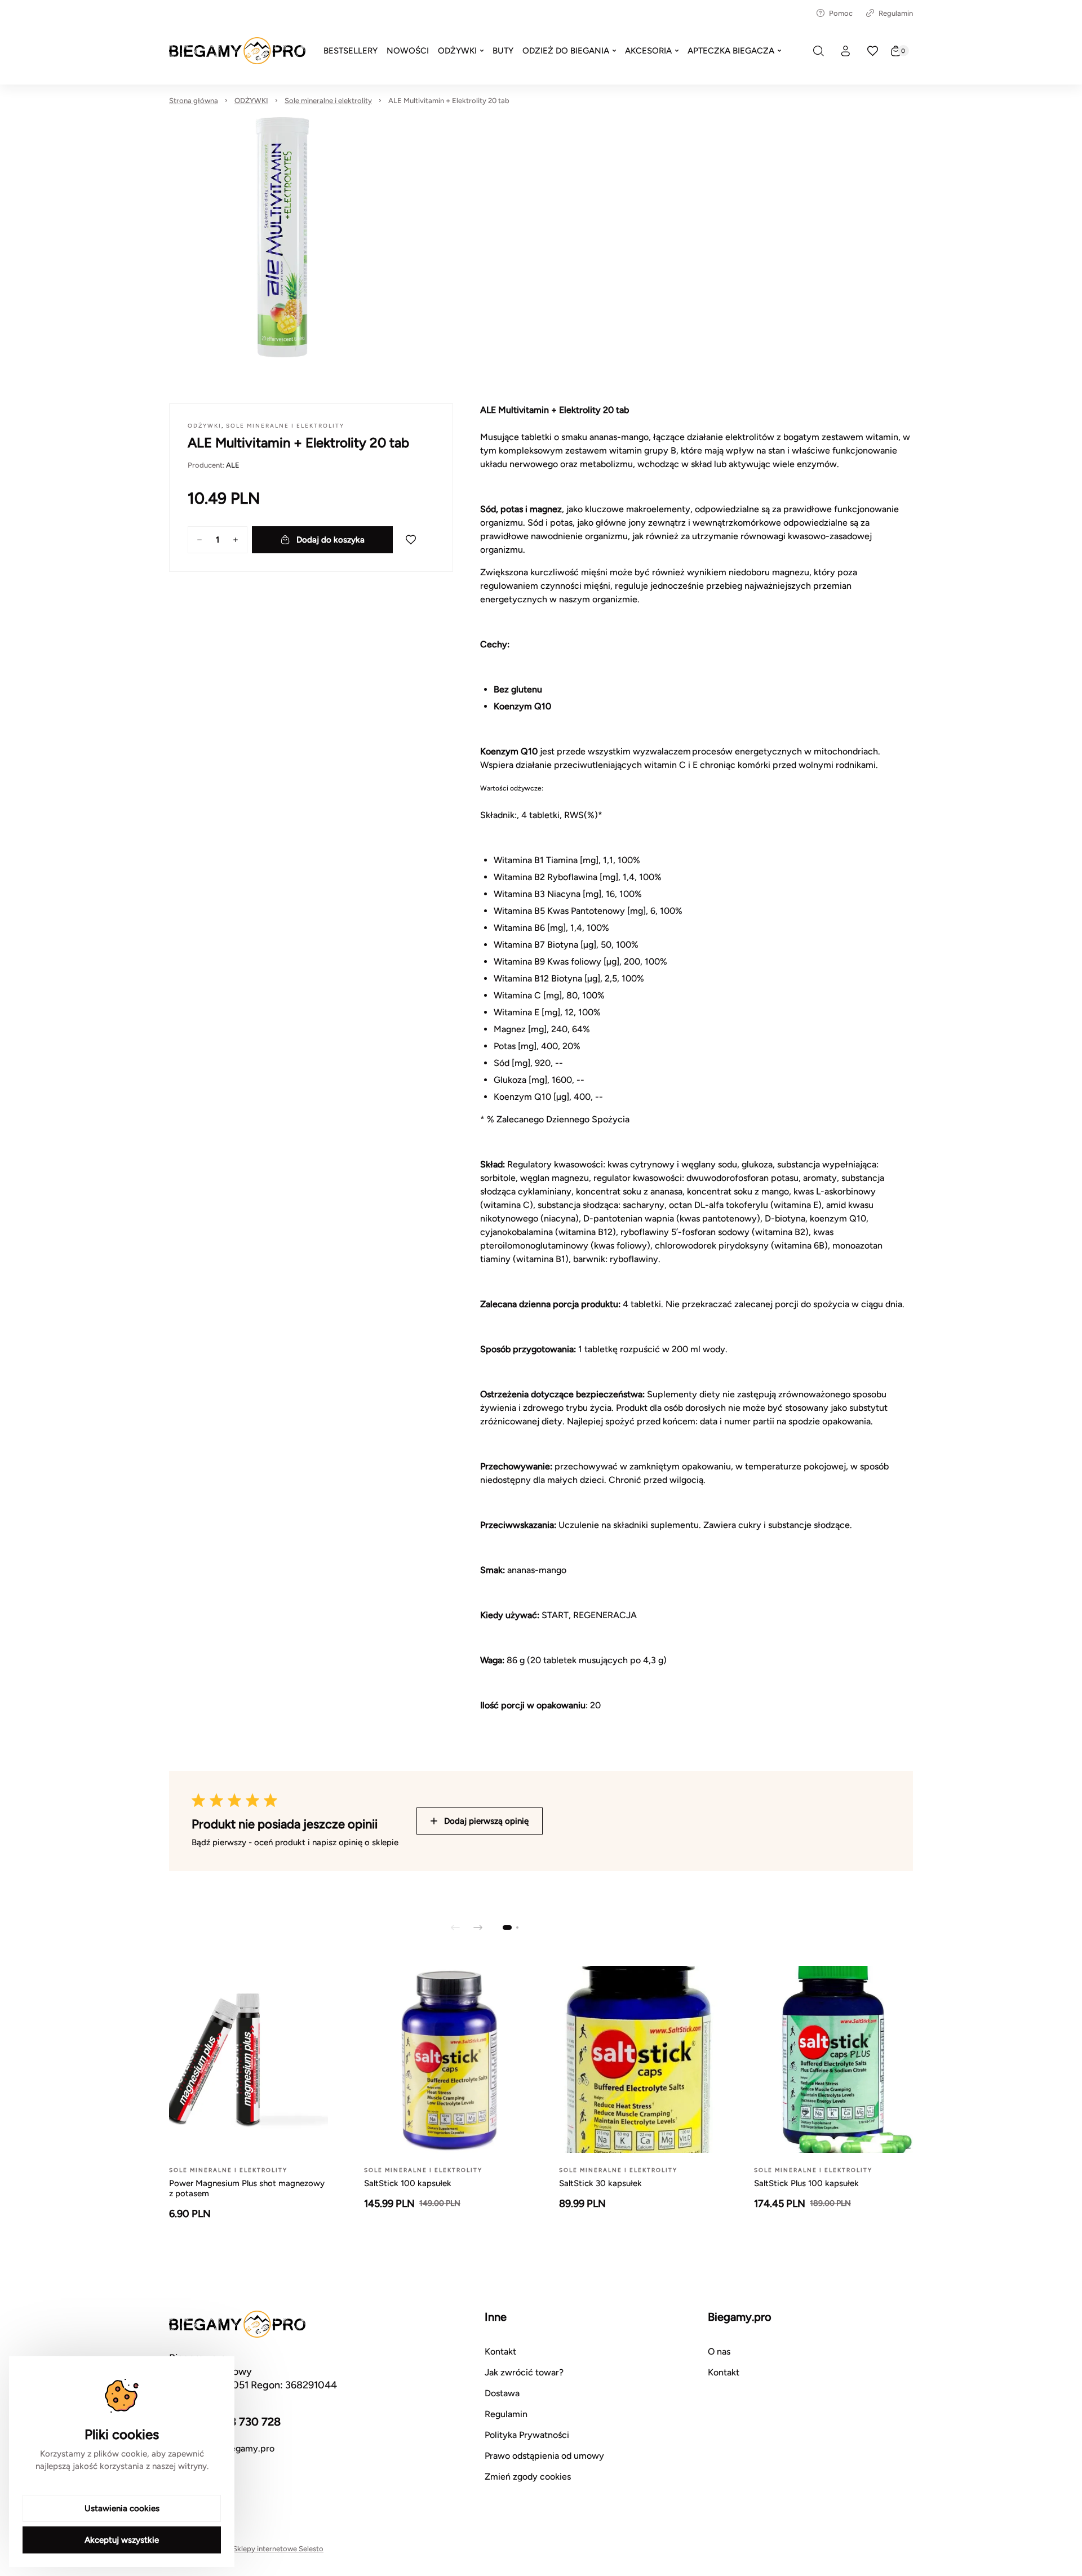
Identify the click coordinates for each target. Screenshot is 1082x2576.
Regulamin (896, 13)
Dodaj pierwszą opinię (486, 1821)
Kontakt (500, 2351)
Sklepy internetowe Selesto (278, 2549)
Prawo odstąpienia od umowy (544, 2456)
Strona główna (194, 101)
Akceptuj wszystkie (122, 2540)
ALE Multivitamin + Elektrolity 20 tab (449, 101)
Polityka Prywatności (527, 2435)
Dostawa (502, 2393)
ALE (233, 465)
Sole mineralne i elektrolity (328, 101)
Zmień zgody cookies (528, 2477)
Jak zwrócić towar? (524, 2372)
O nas (719, 2351)
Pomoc (841, 13)
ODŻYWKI (251, 101)
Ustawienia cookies (122, 2508)
